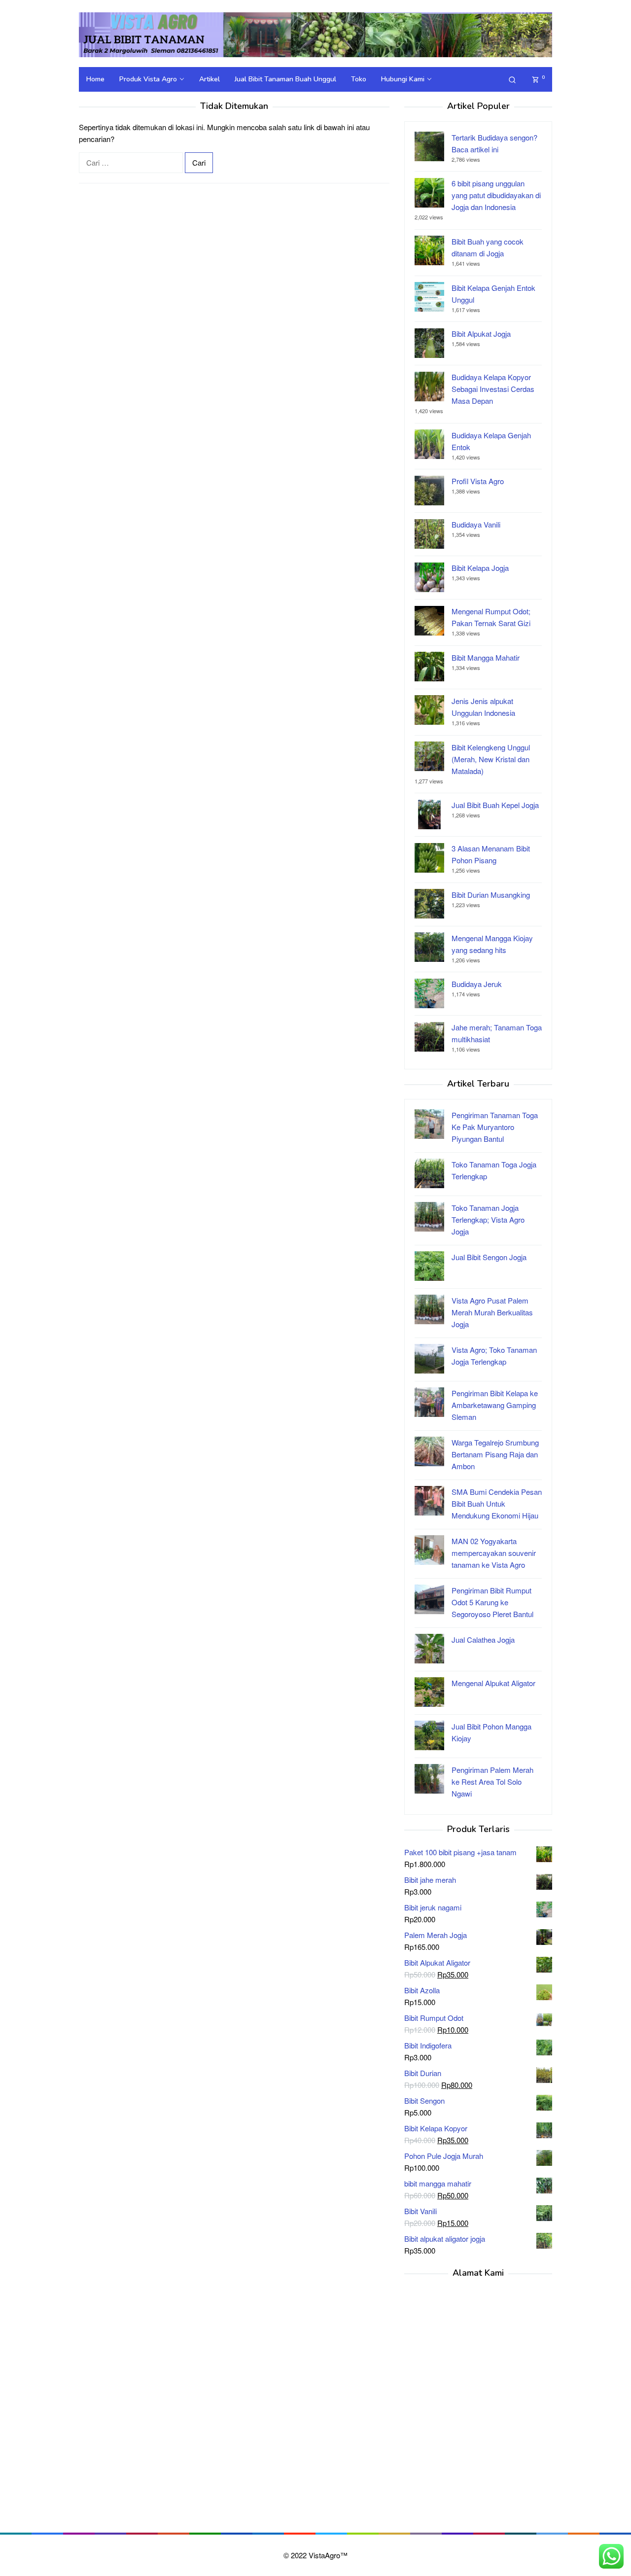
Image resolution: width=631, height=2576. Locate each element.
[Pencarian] (512, 79)
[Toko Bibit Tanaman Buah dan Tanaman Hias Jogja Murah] (315, 34)
